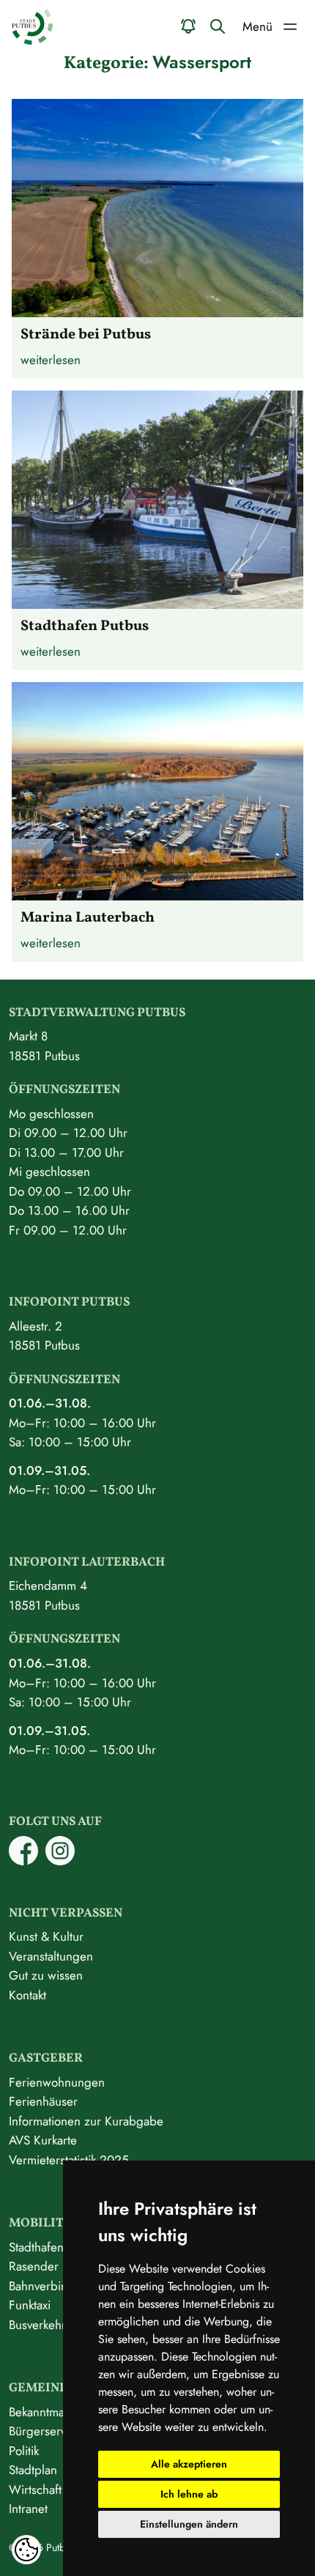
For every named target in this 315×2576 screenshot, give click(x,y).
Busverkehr (37, 2325)
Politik (24, 2451)
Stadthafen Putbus (56, 2247)
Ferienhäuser (43, 2101)
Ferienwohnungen (57, 2082)
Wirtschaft (35, 2490)
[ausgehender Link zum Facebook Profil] (23, 1861)
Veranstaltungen (51, 1956)
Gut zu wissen (46, 1975)
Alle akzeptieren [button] (189, 2464)
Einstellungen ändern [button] (189, 2524)
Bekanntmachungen (60, 2412)
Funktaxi (30, 2305)
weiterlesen (51, 360)
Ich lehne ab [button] (189, 2494)
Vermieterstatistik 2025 (69, 2160)
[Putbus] (32, 27)
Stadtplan (33, 2470)
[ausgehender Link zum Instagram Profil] (60, 1861)
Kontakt (27, 1995)
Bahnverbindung (52, 2286)
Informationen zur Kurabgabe (86, 2121)
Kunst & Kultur (46, 1936)
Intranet (28, 2509)
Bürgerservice (45, 2431)
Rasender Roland (54, 2266)
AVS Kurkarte (43, 2140)
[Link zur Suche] (218, 26)
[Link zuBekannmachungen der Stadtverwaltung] (188, 26)
